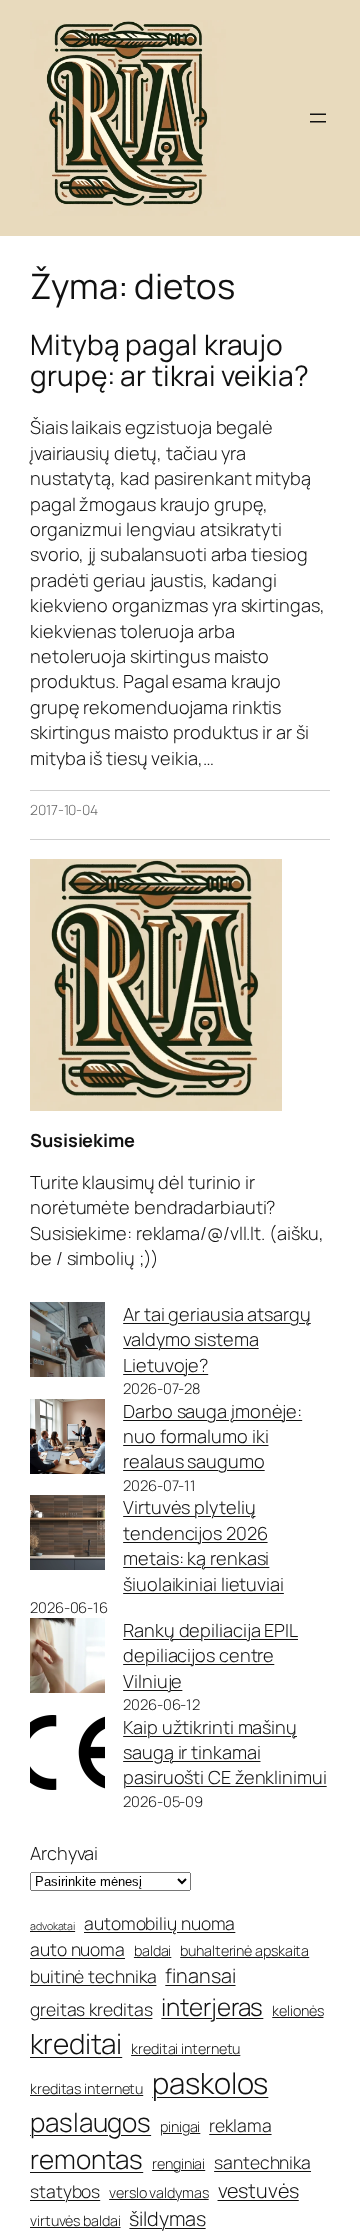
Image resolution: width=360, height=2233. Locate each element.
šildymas (167, 2218)
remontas (86, 2159)
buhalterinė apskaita (244, 1950)
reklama (240, 2125)
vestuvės (258, 2190)
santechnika (262, 2162)
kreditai (76, 2043)
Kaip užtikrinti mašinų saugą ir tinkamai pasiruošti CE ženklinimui (225, 1752)
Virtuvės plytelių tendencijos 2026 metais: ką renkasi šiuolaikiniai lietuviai (203, 1545)
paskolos (210, 2083)
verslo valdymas (159, 2192)
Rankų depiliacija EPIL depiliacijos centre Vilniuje (210, 1655)
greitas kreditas (91, 2009)
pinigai (180, 2126)
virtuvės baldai (75, 2220)
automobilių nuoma (159, 1923)
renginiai (178, 2163)
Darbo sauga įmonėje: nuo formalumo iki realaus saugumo (212, 1436)
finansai (200, 1975)
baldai (152, 1950)
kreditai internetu (185, 2048)
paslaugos (90, 2122)
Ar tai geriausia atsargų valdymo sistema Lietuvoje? (217, 1339)
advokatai (52, 1926)
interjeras (212, 2006)
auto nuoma (77, 1949)
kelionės (297, 2010)
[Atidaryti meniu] (318, 118)
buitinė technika (93, 1976)
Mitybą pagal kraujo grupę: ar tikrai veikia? (169, 360)
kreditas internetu (86, 2088)
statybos (65, 2191)
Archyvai (64, 1853)
